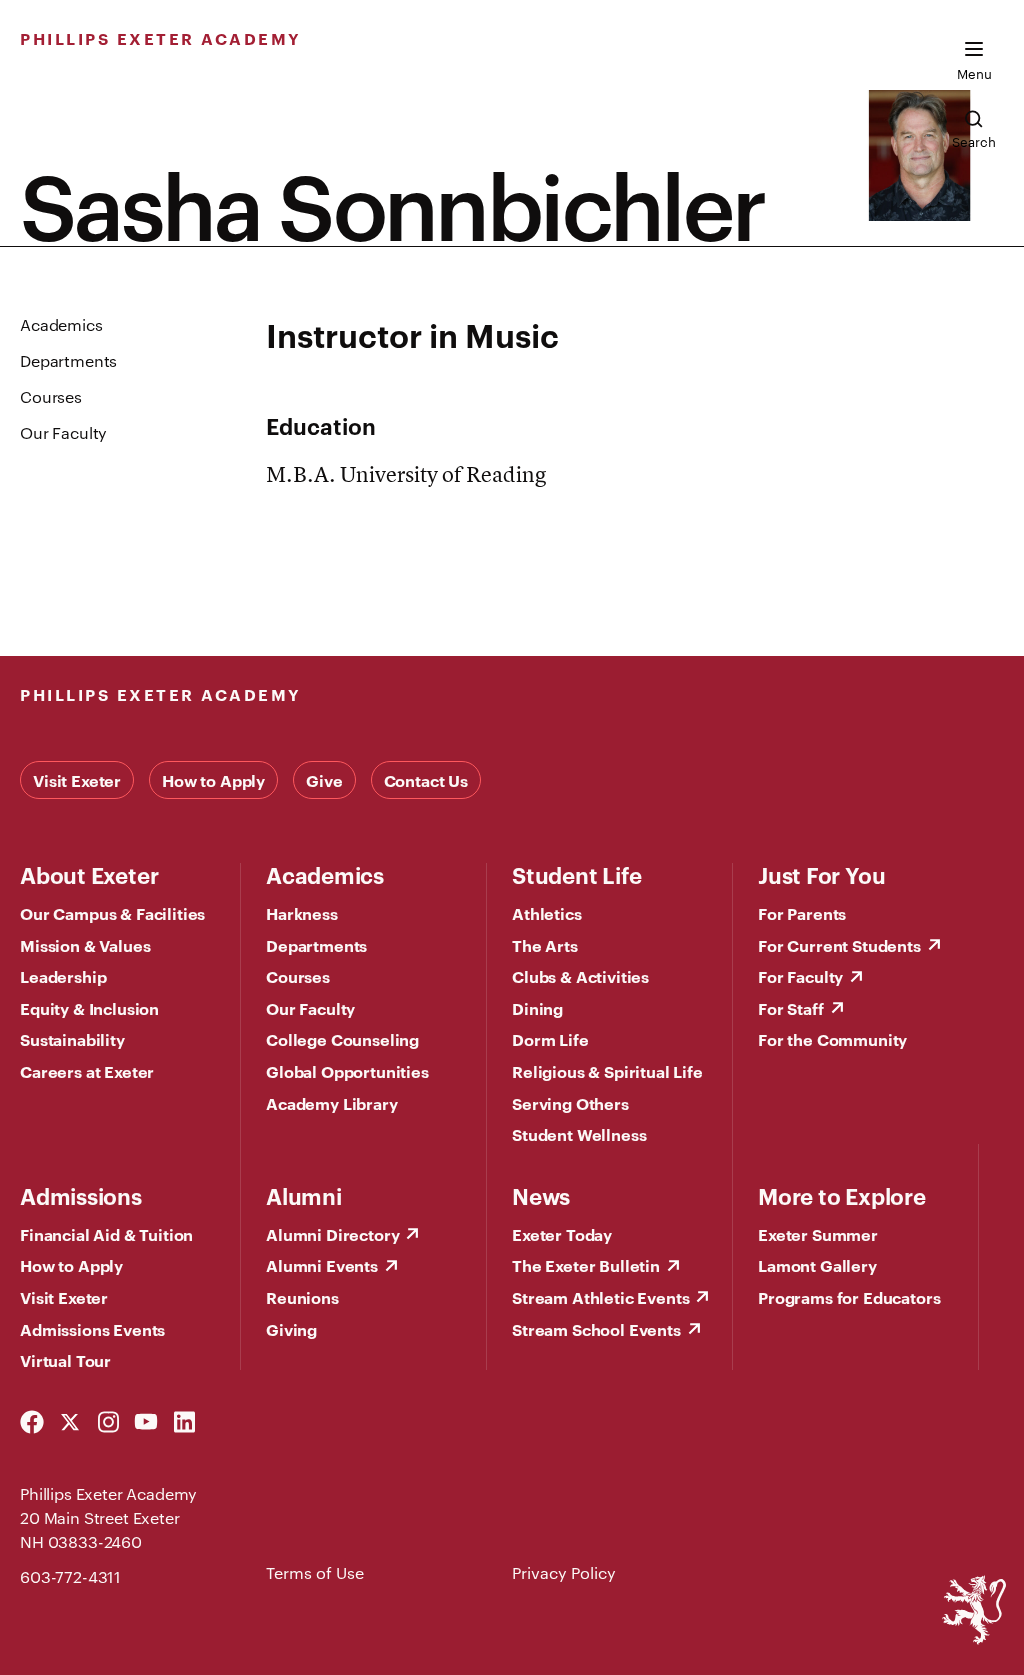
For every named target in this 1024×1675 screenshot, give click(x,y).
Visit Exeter (77, 780)
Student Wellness (579, 1134)
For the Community (832, 1039)
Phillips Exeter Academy (161, 38)
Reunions (302, 1297)
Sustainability (72, 1039)
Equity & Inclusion (89, 1008)
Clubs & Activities (580, 976)
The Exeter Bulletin (586, 1265)
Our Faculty (310, 1008)
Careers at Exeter (87, 1071)
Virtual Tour (65, 1360)
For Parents (802, 913)
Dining (537, 1008)
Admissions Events (92, 1329)
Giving (291, 1329)
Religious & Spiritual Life (607, 1071)
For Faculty (800, 976)
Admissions (81, 1195)
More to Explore (842, 1195)
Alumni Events (322, 1265)
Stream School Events (596, 1329)
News (541, 1195)
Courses (298, 976)
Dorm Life (550, 1039)
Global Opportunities (347, 1071)
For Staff (791, 1008)
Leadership (63, 976)
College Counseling (342, 1039)
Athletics (547, 913)
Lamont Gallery (817, 1265)
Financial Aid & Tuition (106, 1234)
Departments (316, 945)
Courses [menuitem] (51, 396)
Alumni (304, 1195)
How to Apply (213, 780)
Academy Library (332, 1103)
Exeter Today (562, 1234)
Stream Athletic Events (600, 1297)
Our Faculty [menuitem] (63, 432)
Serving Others (570, 1103)
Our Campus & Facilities (112, 913)
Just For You (821, 874)
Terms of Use (315, 1572)
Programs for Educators (849, 1297)
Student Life (576, 874)
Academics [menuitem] (61, 324)
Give (324, 780)
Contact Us (426, 780)
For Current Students (839, 945)
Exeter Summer (818, 1234)
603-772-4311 (70, 1576)
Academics (325, 874)
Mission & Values (85, 945)
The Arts (545, 945)
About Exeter (89, 874)
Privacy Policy (564, 1572)
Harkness (302, 913)
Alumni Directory (332, 1234)
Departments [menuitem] (68, 360)
